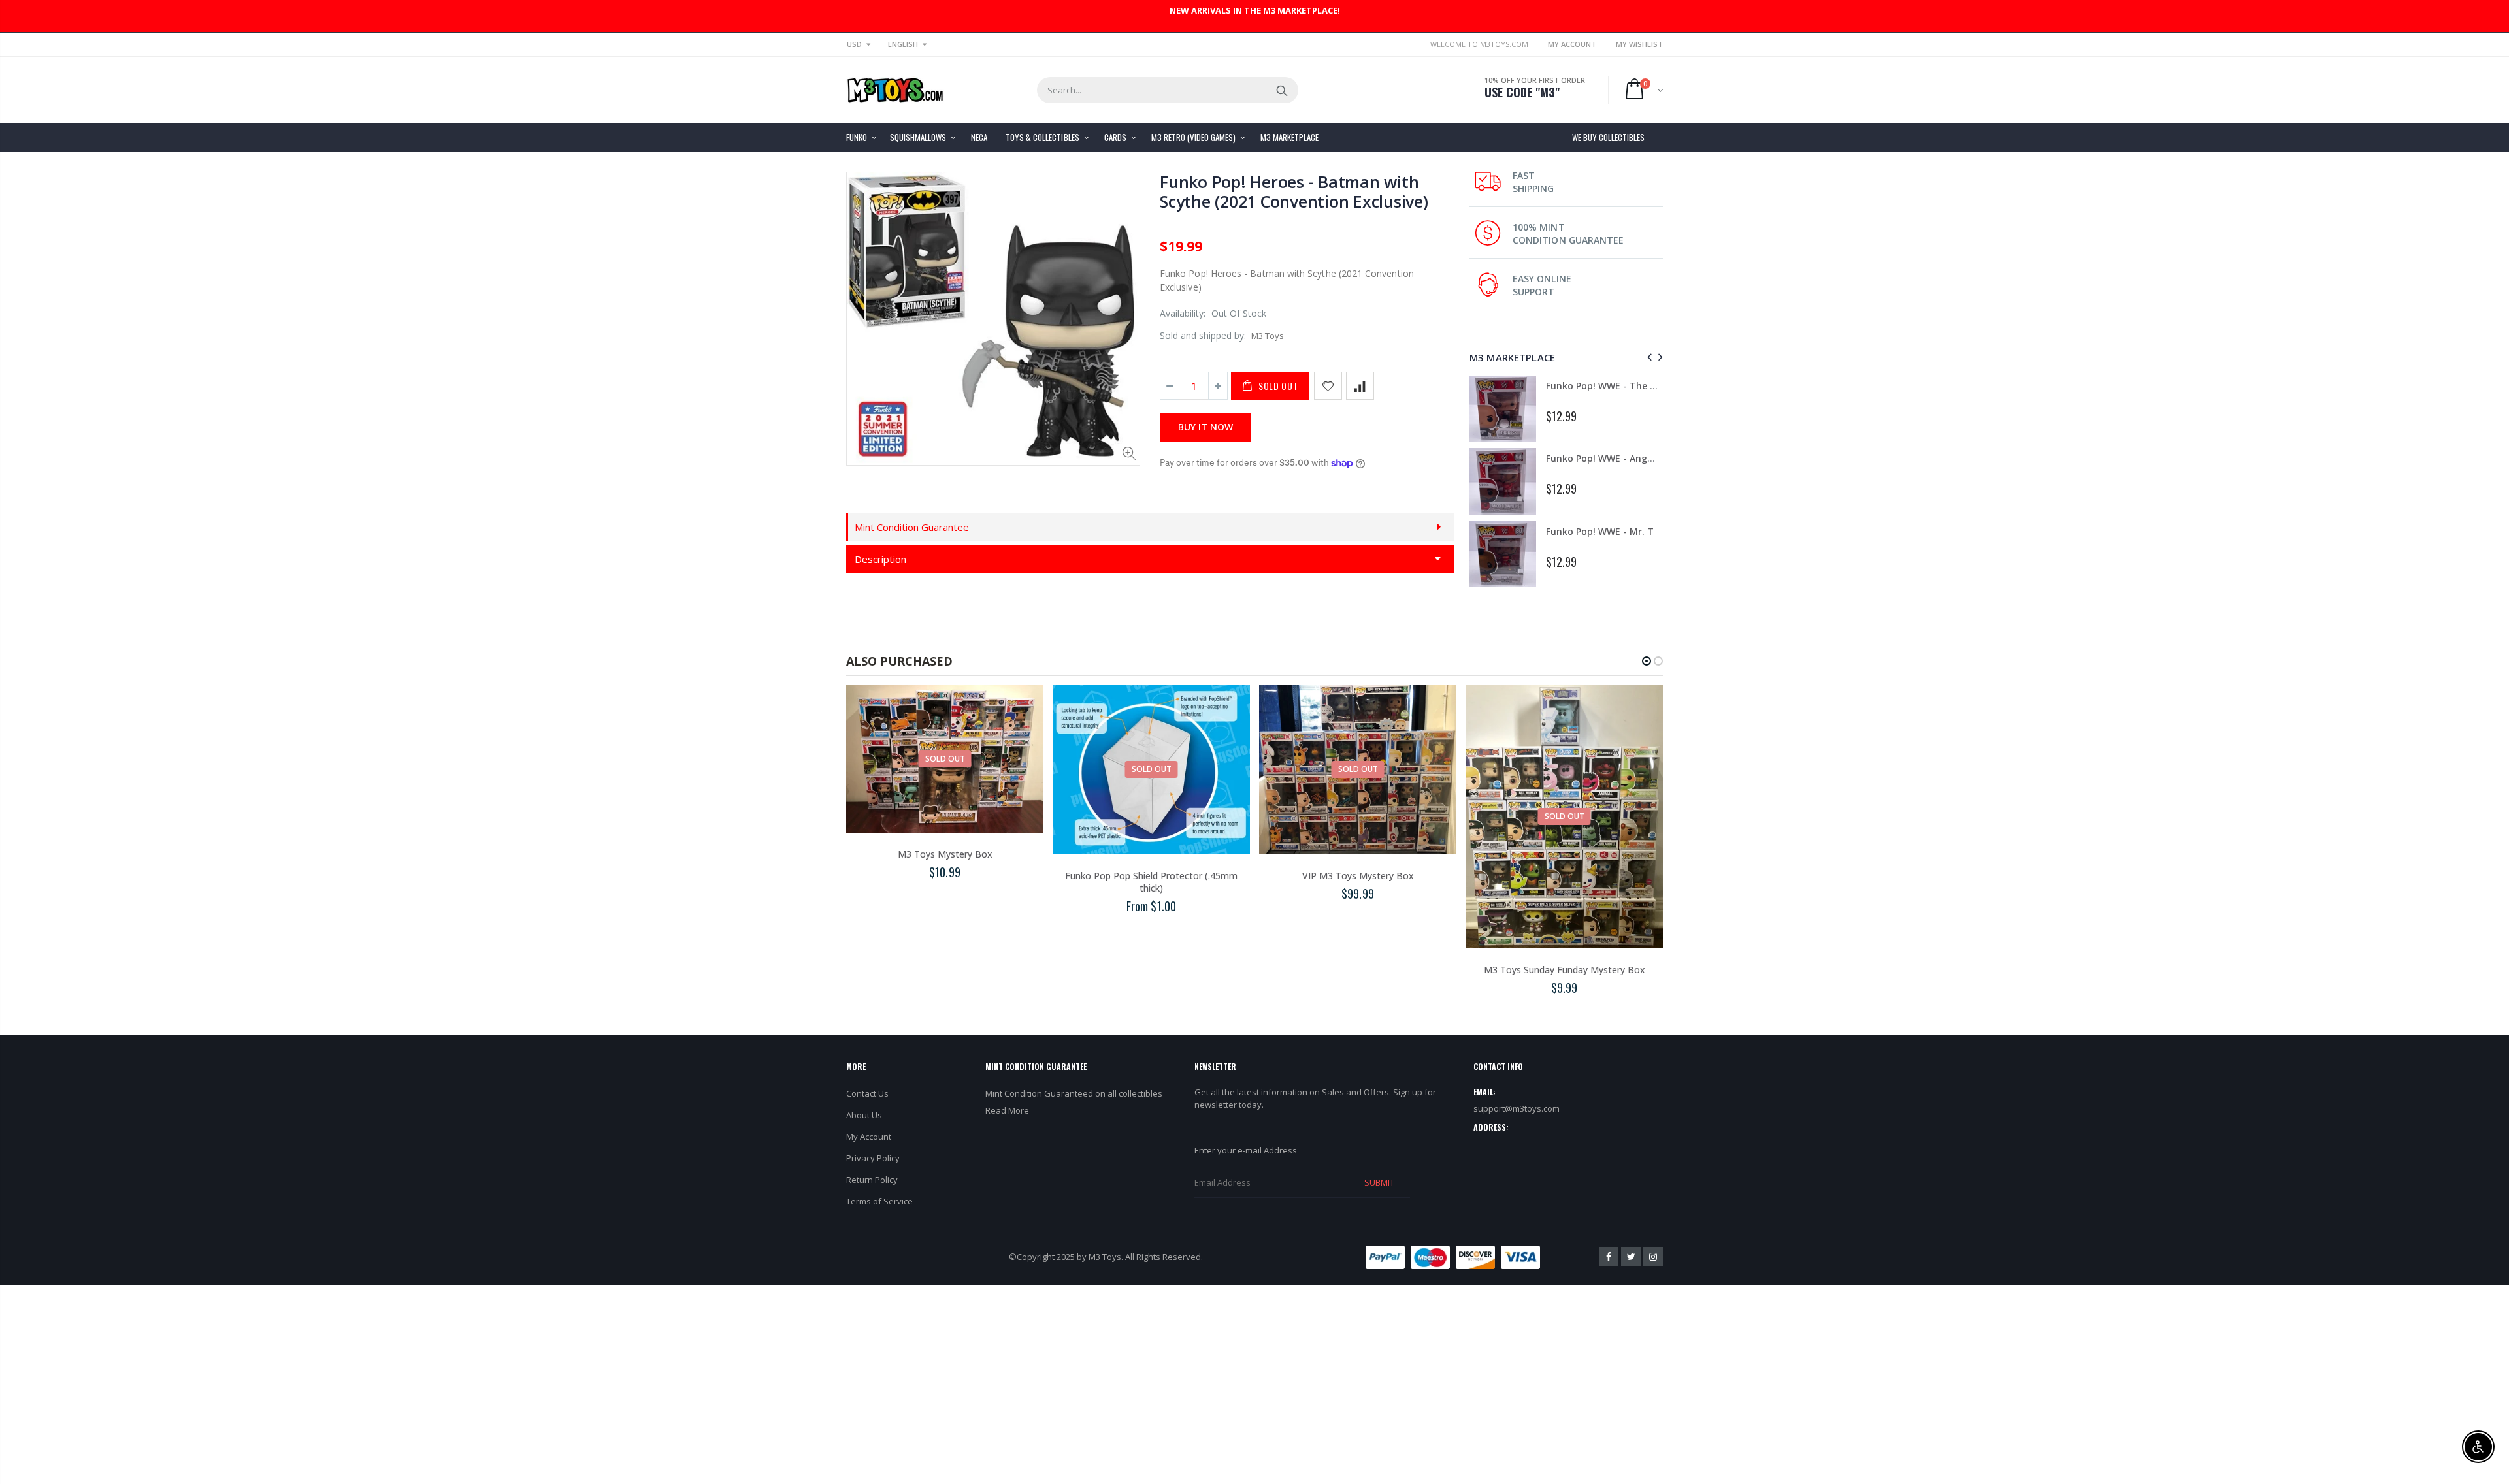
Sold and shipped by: (1203, 335)
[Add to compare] (1360, 386)
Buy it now (1205, 427)
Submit (1379, 1182)
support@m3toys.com (1517, 1108)
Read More (1007, 1110)
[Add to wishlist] (1328, 386)
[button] (1647, 661)
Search (1282, 90)
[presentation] (1648, 357)
